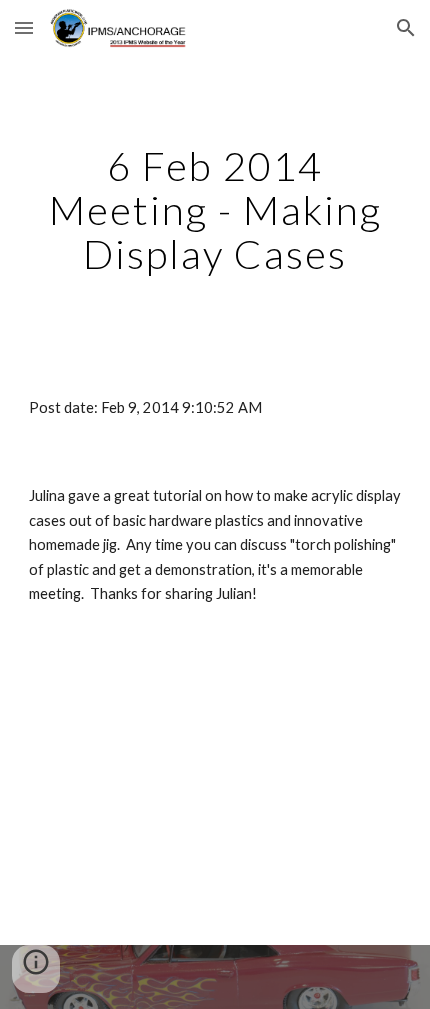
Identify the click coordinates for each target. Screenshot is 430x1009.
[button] (24, 27)
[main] (215, 210)
